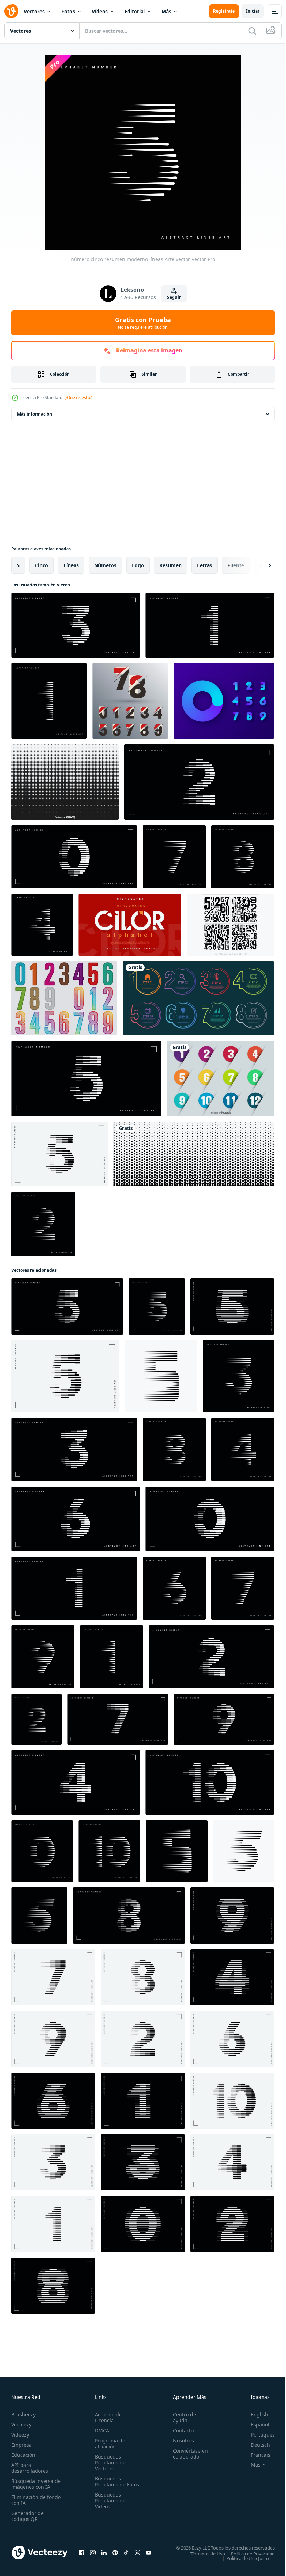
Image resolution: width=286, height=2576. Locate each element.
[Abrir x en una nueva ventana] (137, 2552)
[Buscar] (252, 31)
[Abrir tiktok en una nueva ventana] (126, 2552)
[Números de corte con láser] (64, 998)
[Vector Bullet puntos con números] (221, 1079)
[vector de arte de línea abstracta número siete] (118, 1719)
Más (166, 11)
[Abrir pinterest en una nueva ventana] (115, 2552)
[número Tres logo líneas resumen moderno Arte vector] (143, 2162)
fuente (236, 565)
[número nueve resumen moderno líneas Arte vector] (43, 1657)
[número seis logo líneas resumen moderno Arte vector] (53, 2101)
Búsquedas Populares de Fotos (109, 2484)
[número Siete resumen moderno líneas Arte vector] (174, 857)
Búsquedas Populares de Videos (109, 2506)
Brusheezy (23, 2414)
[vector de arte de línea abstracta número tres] (76, 625)
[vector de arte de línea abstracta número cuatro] (76, 1782)
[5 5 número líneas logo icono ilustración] (161, 1376)
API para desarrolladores (30, 2468)
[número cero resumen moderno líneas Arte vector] (42, 1851)
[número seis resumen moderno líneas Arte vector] (174, 1588)
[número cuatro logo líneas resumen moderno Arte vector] (232, 1977)
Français (255, 2455)
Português (258, 2435)
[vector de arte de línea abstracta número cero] (74, 857)
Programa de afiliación (109, 2444)
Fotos (68, 11)
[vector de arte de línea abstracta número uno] (210, 625)
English (254, 2414)
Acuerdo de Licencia (107, 2417)
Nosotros (180, 2441)
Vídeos (100, 11)
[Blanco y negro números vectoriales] (231, 925)
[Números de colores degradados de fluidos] (224, 701)
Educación (23, 2455)
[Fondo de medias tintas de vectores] (65, 782)
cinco (42, 565)
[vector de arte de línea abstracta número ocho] (129, 1916)
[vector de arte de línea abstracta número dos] (199, 782)
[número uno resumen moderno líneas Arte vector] (49, 701)
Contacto (180, 2430)
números (105, 565)
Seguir (174, 297)
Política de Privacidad (248, 2553)
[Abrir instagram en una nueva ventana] (93, 2552)
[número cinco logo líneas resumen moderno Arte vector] (232, 1306)
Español (255, 2425)
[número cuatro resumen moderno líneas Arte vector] (42, 925)
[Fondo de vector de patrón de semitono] (194, 1154)
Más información (35, 414)
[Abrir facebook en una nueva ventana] (82, 2552)
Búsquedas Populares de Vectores (109, 2463)
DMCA (101, 2430)
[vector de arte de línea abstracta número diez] (210, 1782)
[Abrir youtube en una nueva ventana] (149, 2552)
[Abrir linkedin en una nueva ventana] (104, 2552)
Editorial (135, 11)
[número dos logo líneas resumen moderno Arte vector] (232, 2224)
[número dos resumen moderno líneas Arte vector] (43, 1224)
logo (138, 565)
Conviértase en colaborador (187, 2454)
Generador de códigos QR (27, 2516)
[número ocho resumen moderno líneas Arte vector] (243, 857)
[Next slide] (258, 565)
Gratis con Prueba (143, 323)
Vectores (34, 11)
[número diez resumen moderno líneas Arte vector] (109, 1851)
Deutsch (255, 2445)
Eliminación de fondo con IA (28, 2500)
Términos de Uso (202, 2553)
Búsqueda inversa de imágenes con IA (34, 2484)
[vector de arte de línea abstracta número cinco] (86, 1079)
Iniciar (253, 11)
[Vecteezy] (11, 11)
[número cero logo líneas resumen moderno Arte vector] (143, 2224)
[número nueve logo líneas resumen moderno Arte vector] (232, 1916)
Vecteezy (21, 2425)
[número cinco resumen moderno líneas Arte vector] (59, 1154)
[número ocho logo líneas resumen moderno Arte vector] (53, 2286)
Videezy (20, 2435)
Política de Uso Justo (242, 2558)
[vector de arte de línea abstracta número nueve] (224, 1719)
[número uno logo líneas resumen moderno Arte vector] (143, 2101)
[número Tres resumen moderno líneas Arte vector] (238, 1376)
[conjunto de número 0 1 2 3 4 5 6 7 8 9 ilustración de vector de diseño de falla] (130, 701)
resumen (171, 565)
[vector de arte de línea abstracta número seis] (76, 1519)
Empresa (21, 2445)
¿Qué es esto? (78, 398)
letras (205, 565)
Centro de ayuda (181, 2417)
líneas (71, 565)
